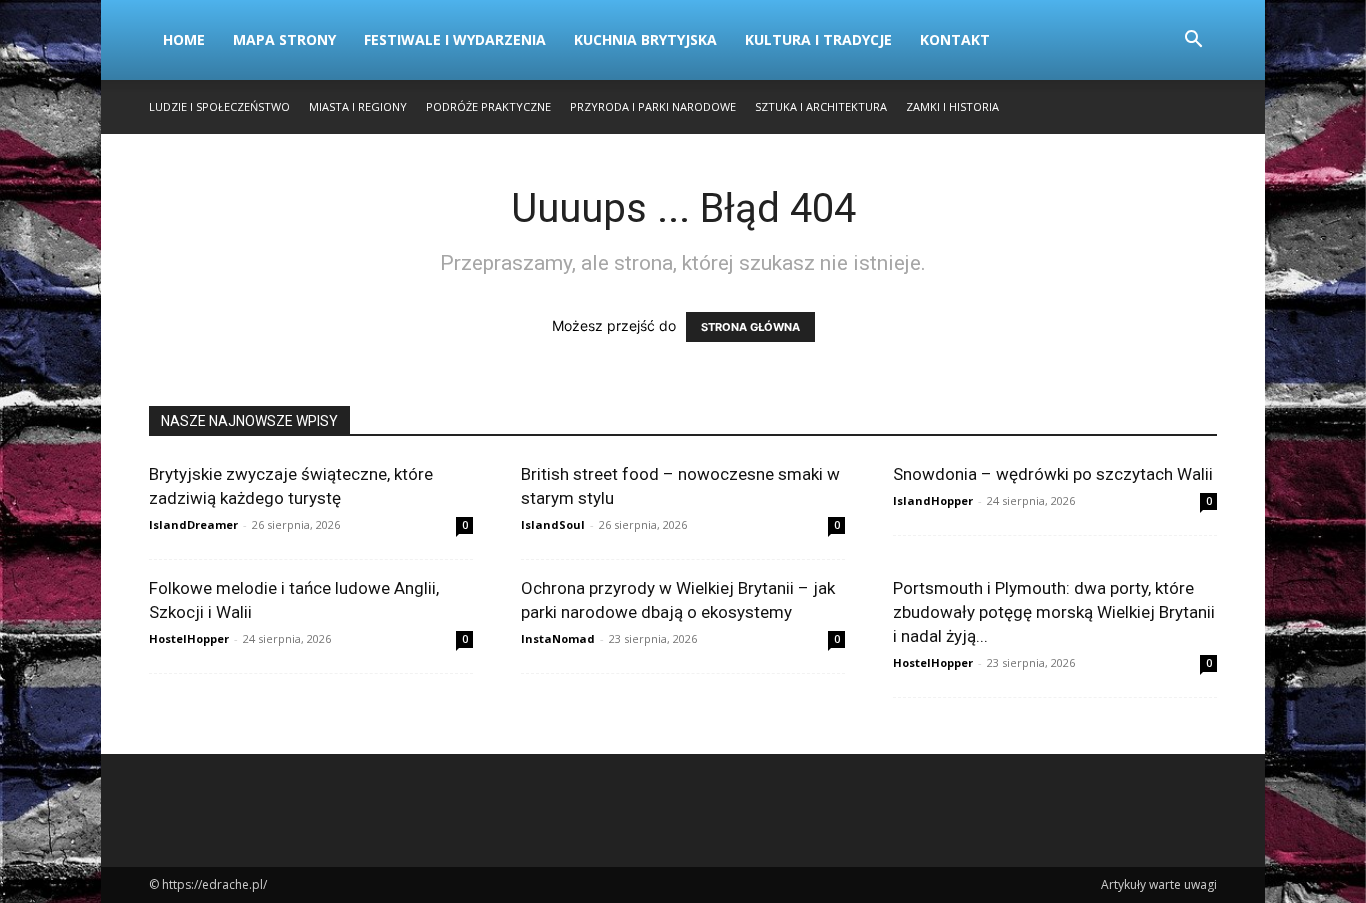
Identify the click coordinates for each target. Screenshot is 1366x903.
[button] (1193, 41)
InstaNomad (558, 638)
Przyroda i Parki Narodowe (653, 106)
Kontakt (955, 39)
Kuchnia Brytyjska (645, 39)
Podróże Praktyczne (488, 106)
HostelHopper (189, 638)
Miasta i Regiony (358, 106)
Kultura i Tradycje (818, 39)
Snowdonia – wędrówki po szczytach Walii (1053, 474)
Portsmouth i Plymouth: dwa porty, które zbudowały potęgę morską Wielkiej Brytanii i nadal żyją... (1054, 612)
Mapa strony (284, 39)
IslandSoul (553, 524)
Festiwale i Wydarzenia (455, 39)
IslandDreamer (193, 524)
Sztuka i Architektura (821, 106)
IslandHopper (933, 500)
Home (184, 39)
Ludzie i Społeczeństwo (219, 106)
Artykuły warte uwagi (1159, 884)
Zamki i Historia (952, 106)
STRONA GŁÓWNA (750, 327)
